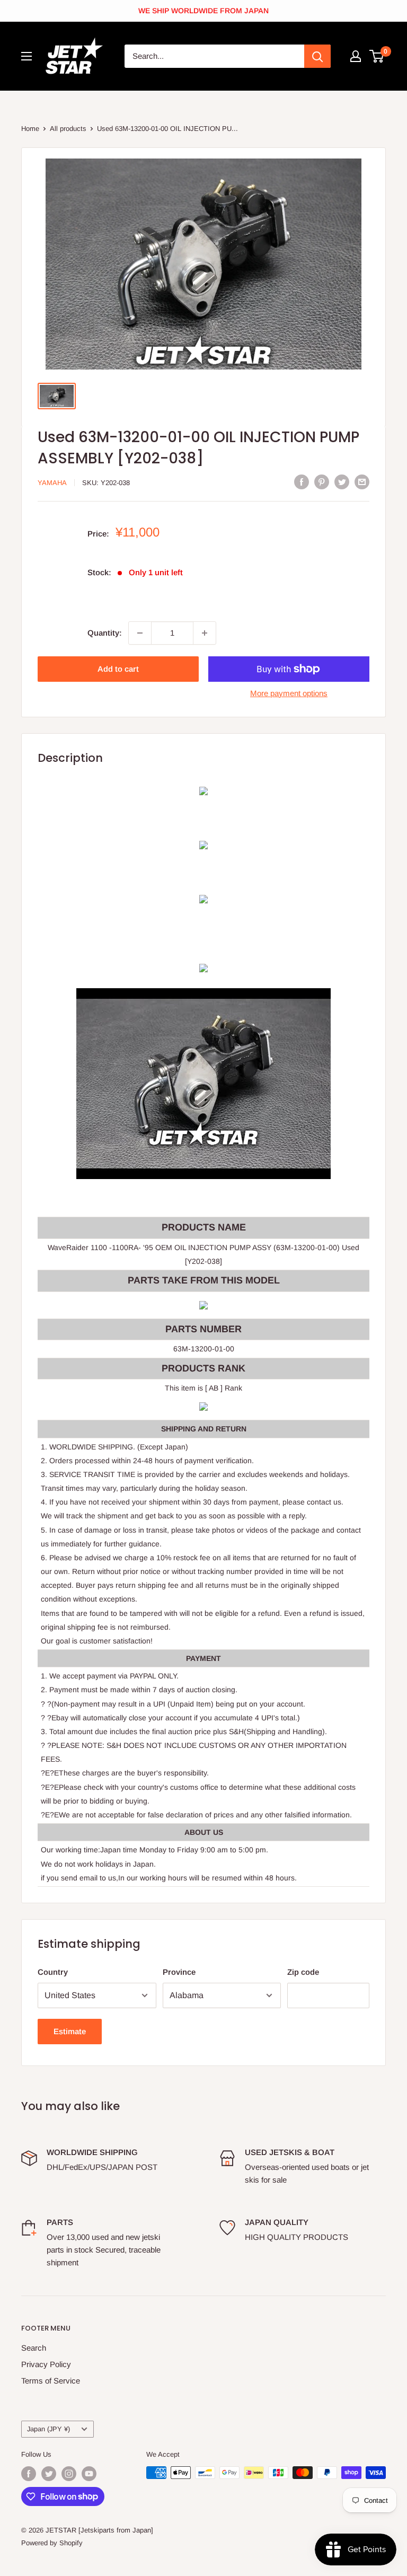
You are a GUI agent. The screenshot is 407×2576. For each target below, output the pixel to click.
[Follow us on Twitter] (49, 2474)
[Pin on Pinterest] (322, 482)
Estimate (70, 2031)
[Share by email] (362, 482)
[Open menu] (26, 56)
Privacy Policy (46, 2364)
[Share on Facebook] (302, 482)
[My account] (356, 56)
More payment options (289, 693)
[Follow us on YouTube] (89, 2474)
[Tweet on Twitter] (342, 482)
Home (30, 129)
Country (53, 1972)
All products (68, 129)
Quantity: (105, 633)
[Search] (317, 56)
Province (179, 1972)
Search (34, 2348)
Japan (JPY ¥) (48, 2429)
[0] (377, 56)
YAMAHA (52, 483)
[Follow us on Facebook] (29, 2474)
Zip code (303, 1972)
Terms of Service (51, 2381)
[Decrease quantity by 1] (140, 633)
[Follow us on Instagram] (69, 2474)
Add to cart (118, 669)
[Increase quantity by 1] (205, 633)
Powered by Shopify (52, 2543)
